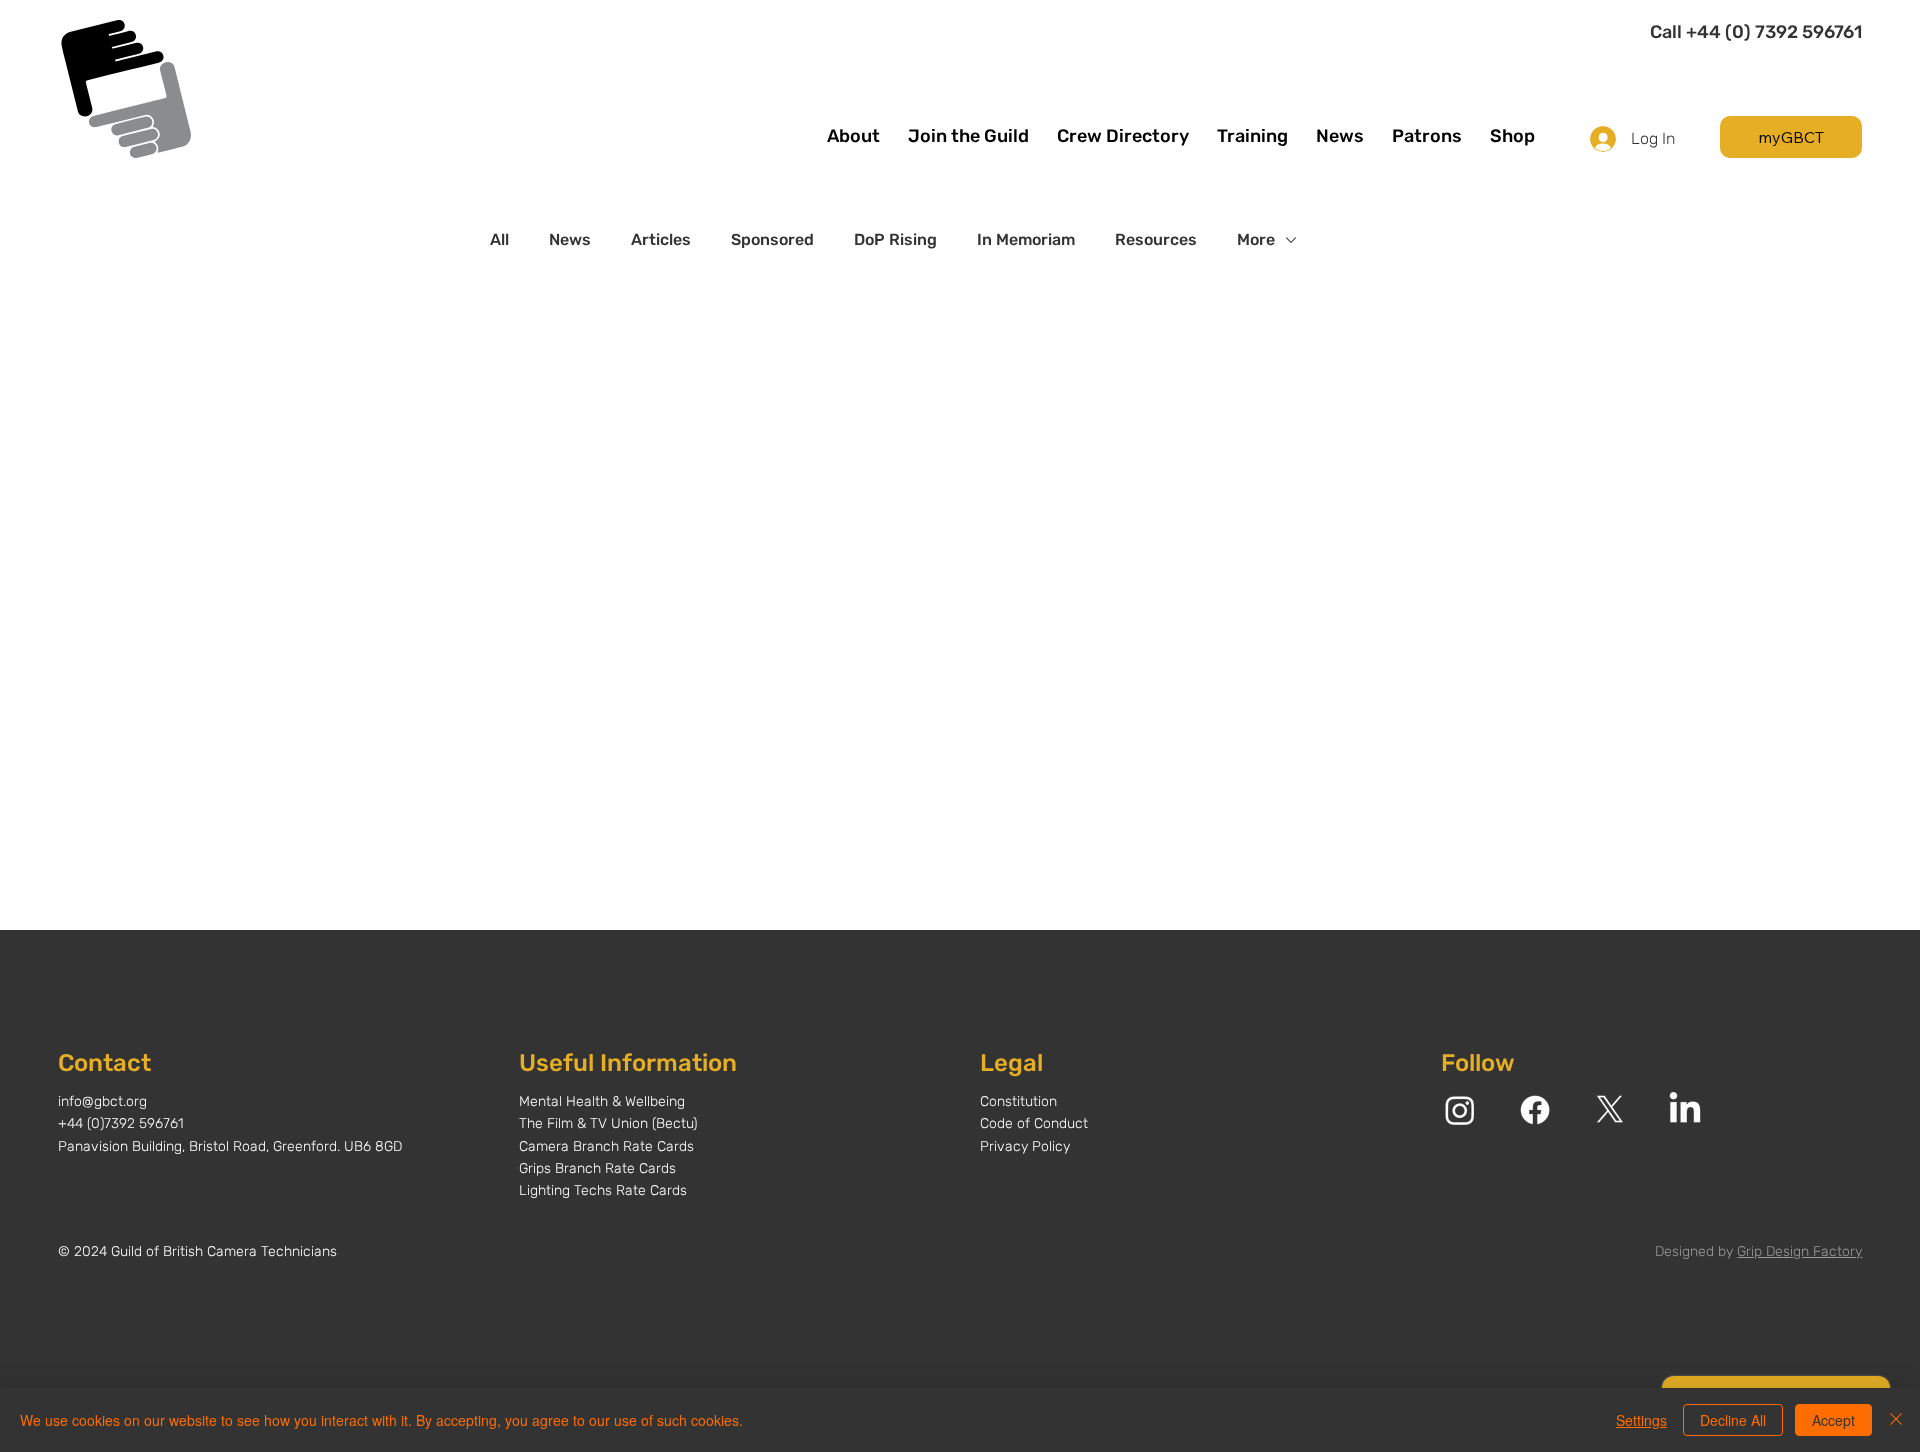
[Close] (1896, 1420)
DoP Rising (895, 239)
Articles (661, 239)
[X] (1610, 1110)
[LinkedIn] (1685, 1110)
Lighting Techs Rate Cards (603, 1190)
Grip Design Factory (1799, 1251)
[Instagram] (1460, 1110)
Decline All (1733, 1420)
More (1256, 239)
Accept (1833, 1420)
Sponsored (772, 239)
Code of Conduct (1034, 1123)
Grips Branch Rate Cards (597, 1168)
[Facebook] (1535, 1110)
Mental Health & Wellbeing (602, 1101)
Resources (1156, 239)
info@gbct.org (102, 1101)
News (570, 239)
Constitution (1018, 1101)
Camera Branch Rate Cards (606, 1146)
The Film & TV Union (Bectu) (608, 1123)
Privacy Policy (1025, 1146)
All (499, 239)
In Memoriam (1026, 239)
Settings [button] (1641, 1420)
